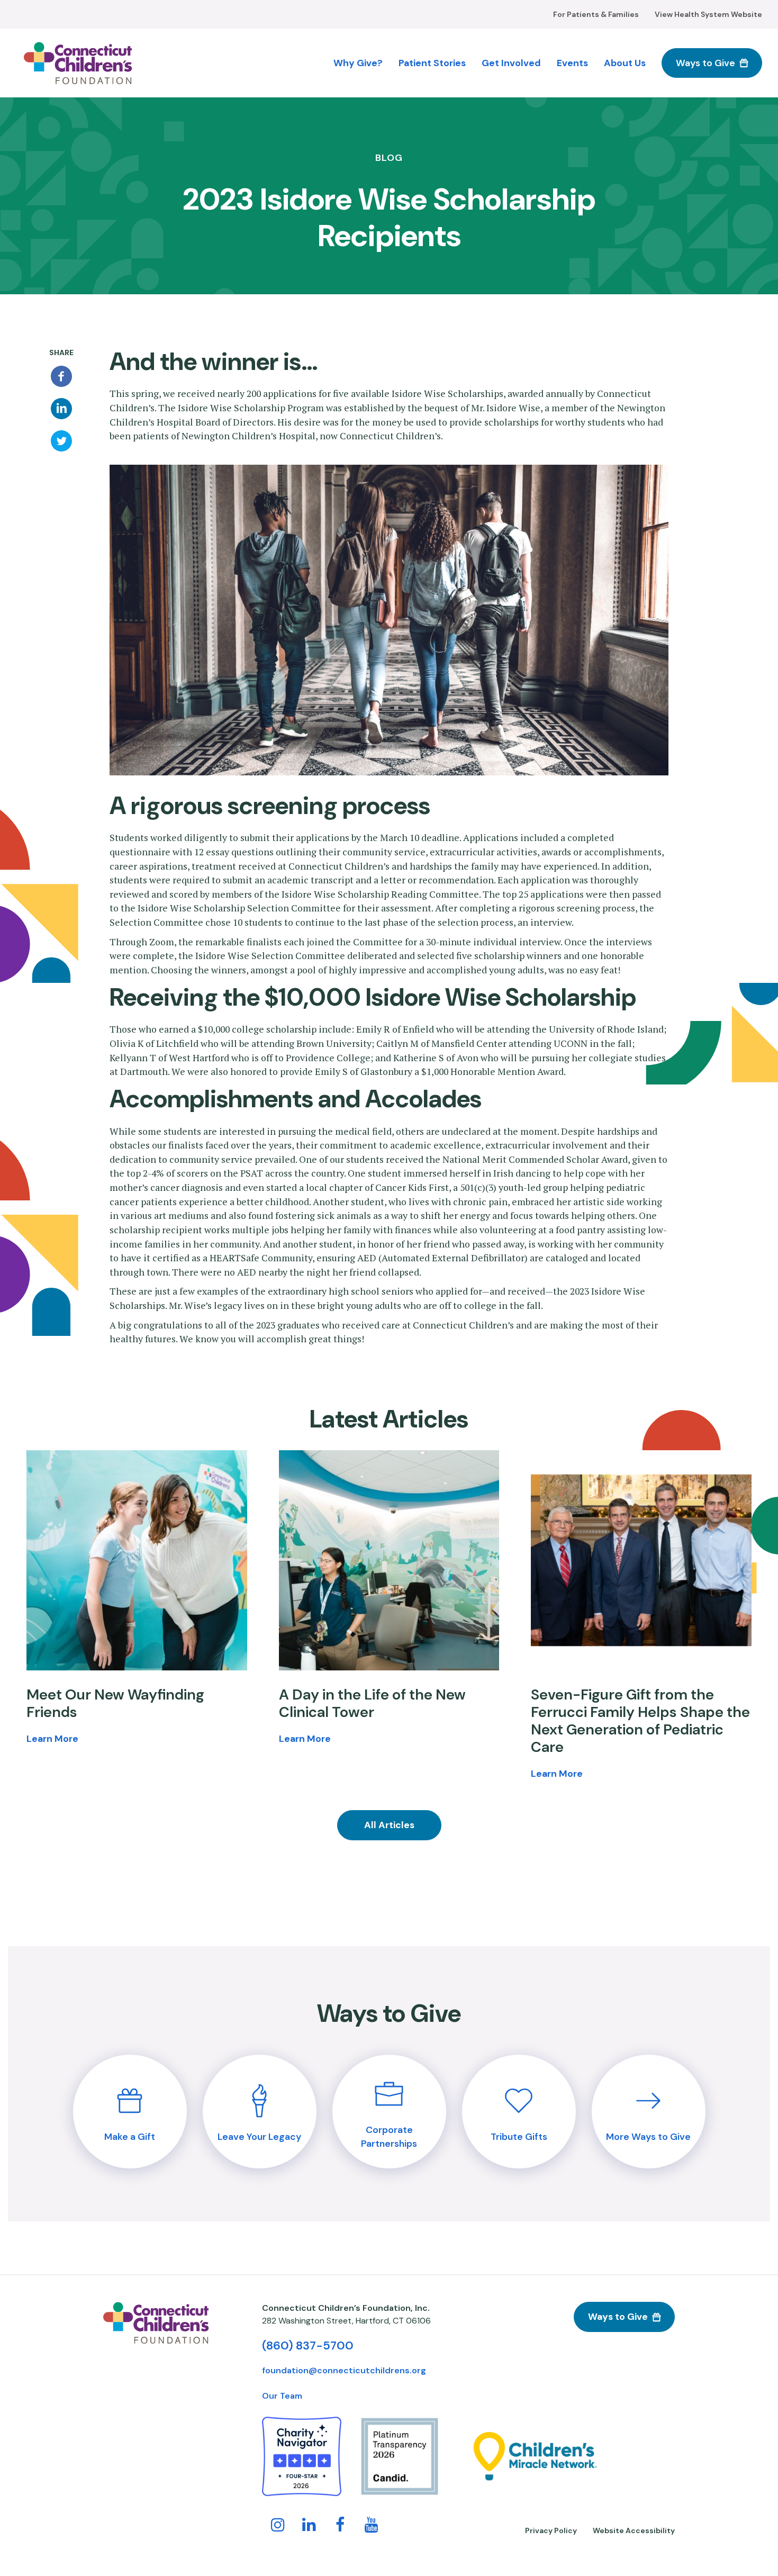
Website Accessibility (634, 2530)
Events (572, 63)
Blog (389, 159)
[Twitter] (61, 441)
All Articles (389, 1825)
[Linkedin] (61, 409)
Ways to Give (705, 63)
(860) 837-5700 (308, 2345)
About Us (625, 63)
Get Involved (511, 63)
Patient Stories (432, 63)
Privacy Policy (551, 2530)
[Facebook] (61, 376)
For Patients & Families (596, 14)
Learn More (52, 1738)
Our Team (282, 2396)
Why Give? (358, 63)
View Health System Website (708, 14)
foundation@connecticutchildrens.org (344, 2370)
